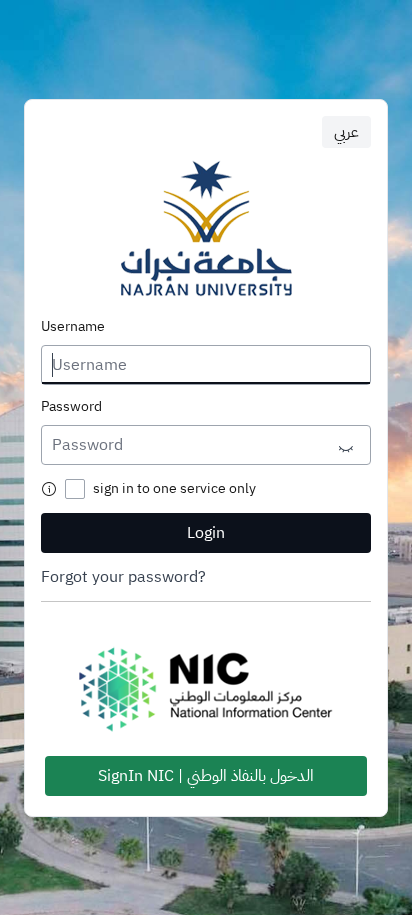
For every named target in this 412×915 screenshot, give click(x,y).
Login (206, 533)
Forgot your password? (123, 577)
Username (73, 327)
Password (71, 407)
